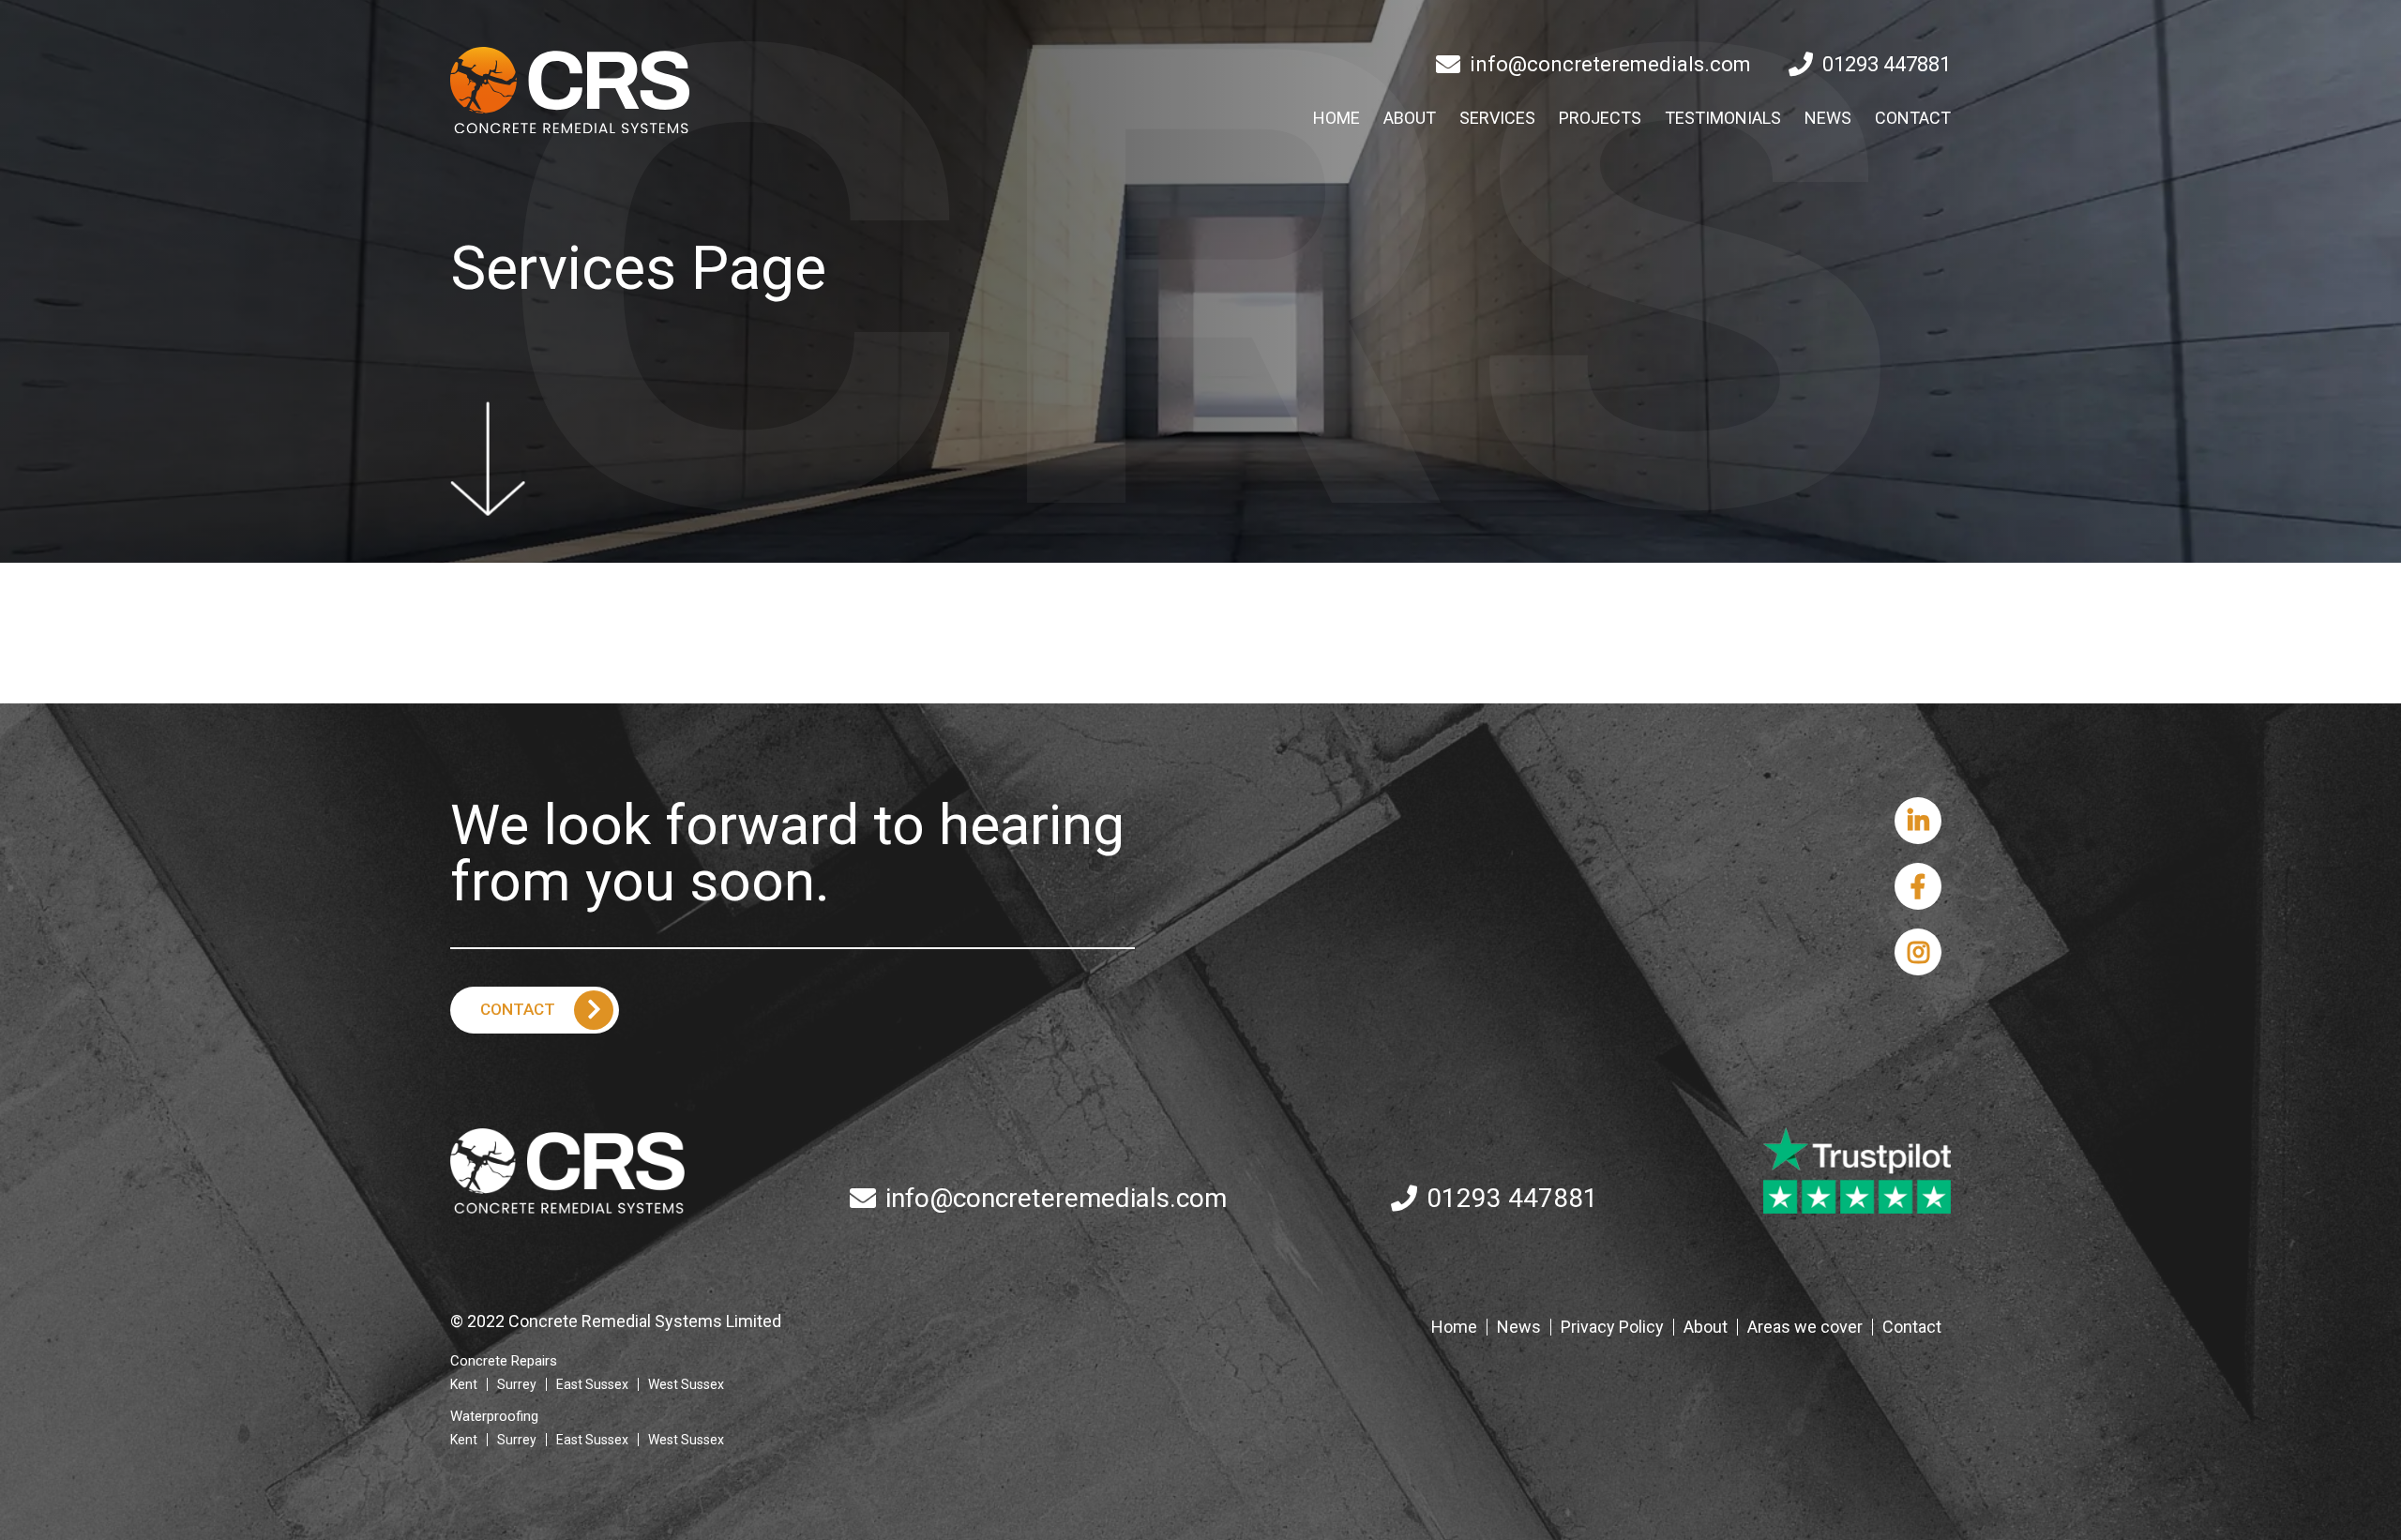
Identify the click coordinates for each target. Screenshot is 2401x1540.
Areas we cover (1805, 1327)
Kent (464, 1384)
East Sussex (592, 1384)
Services (1497, 118)
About (1410, 118)
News (1828, 118)
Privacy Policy (1612, 1327)
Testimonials (1723, 118)
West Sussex (686, 1384)
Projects (1600, 118)
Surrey (517, 1384)
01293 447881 (1887, 64)
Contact (1913, 118)
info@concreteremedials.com (1610, 64)
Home (1336, 118)
